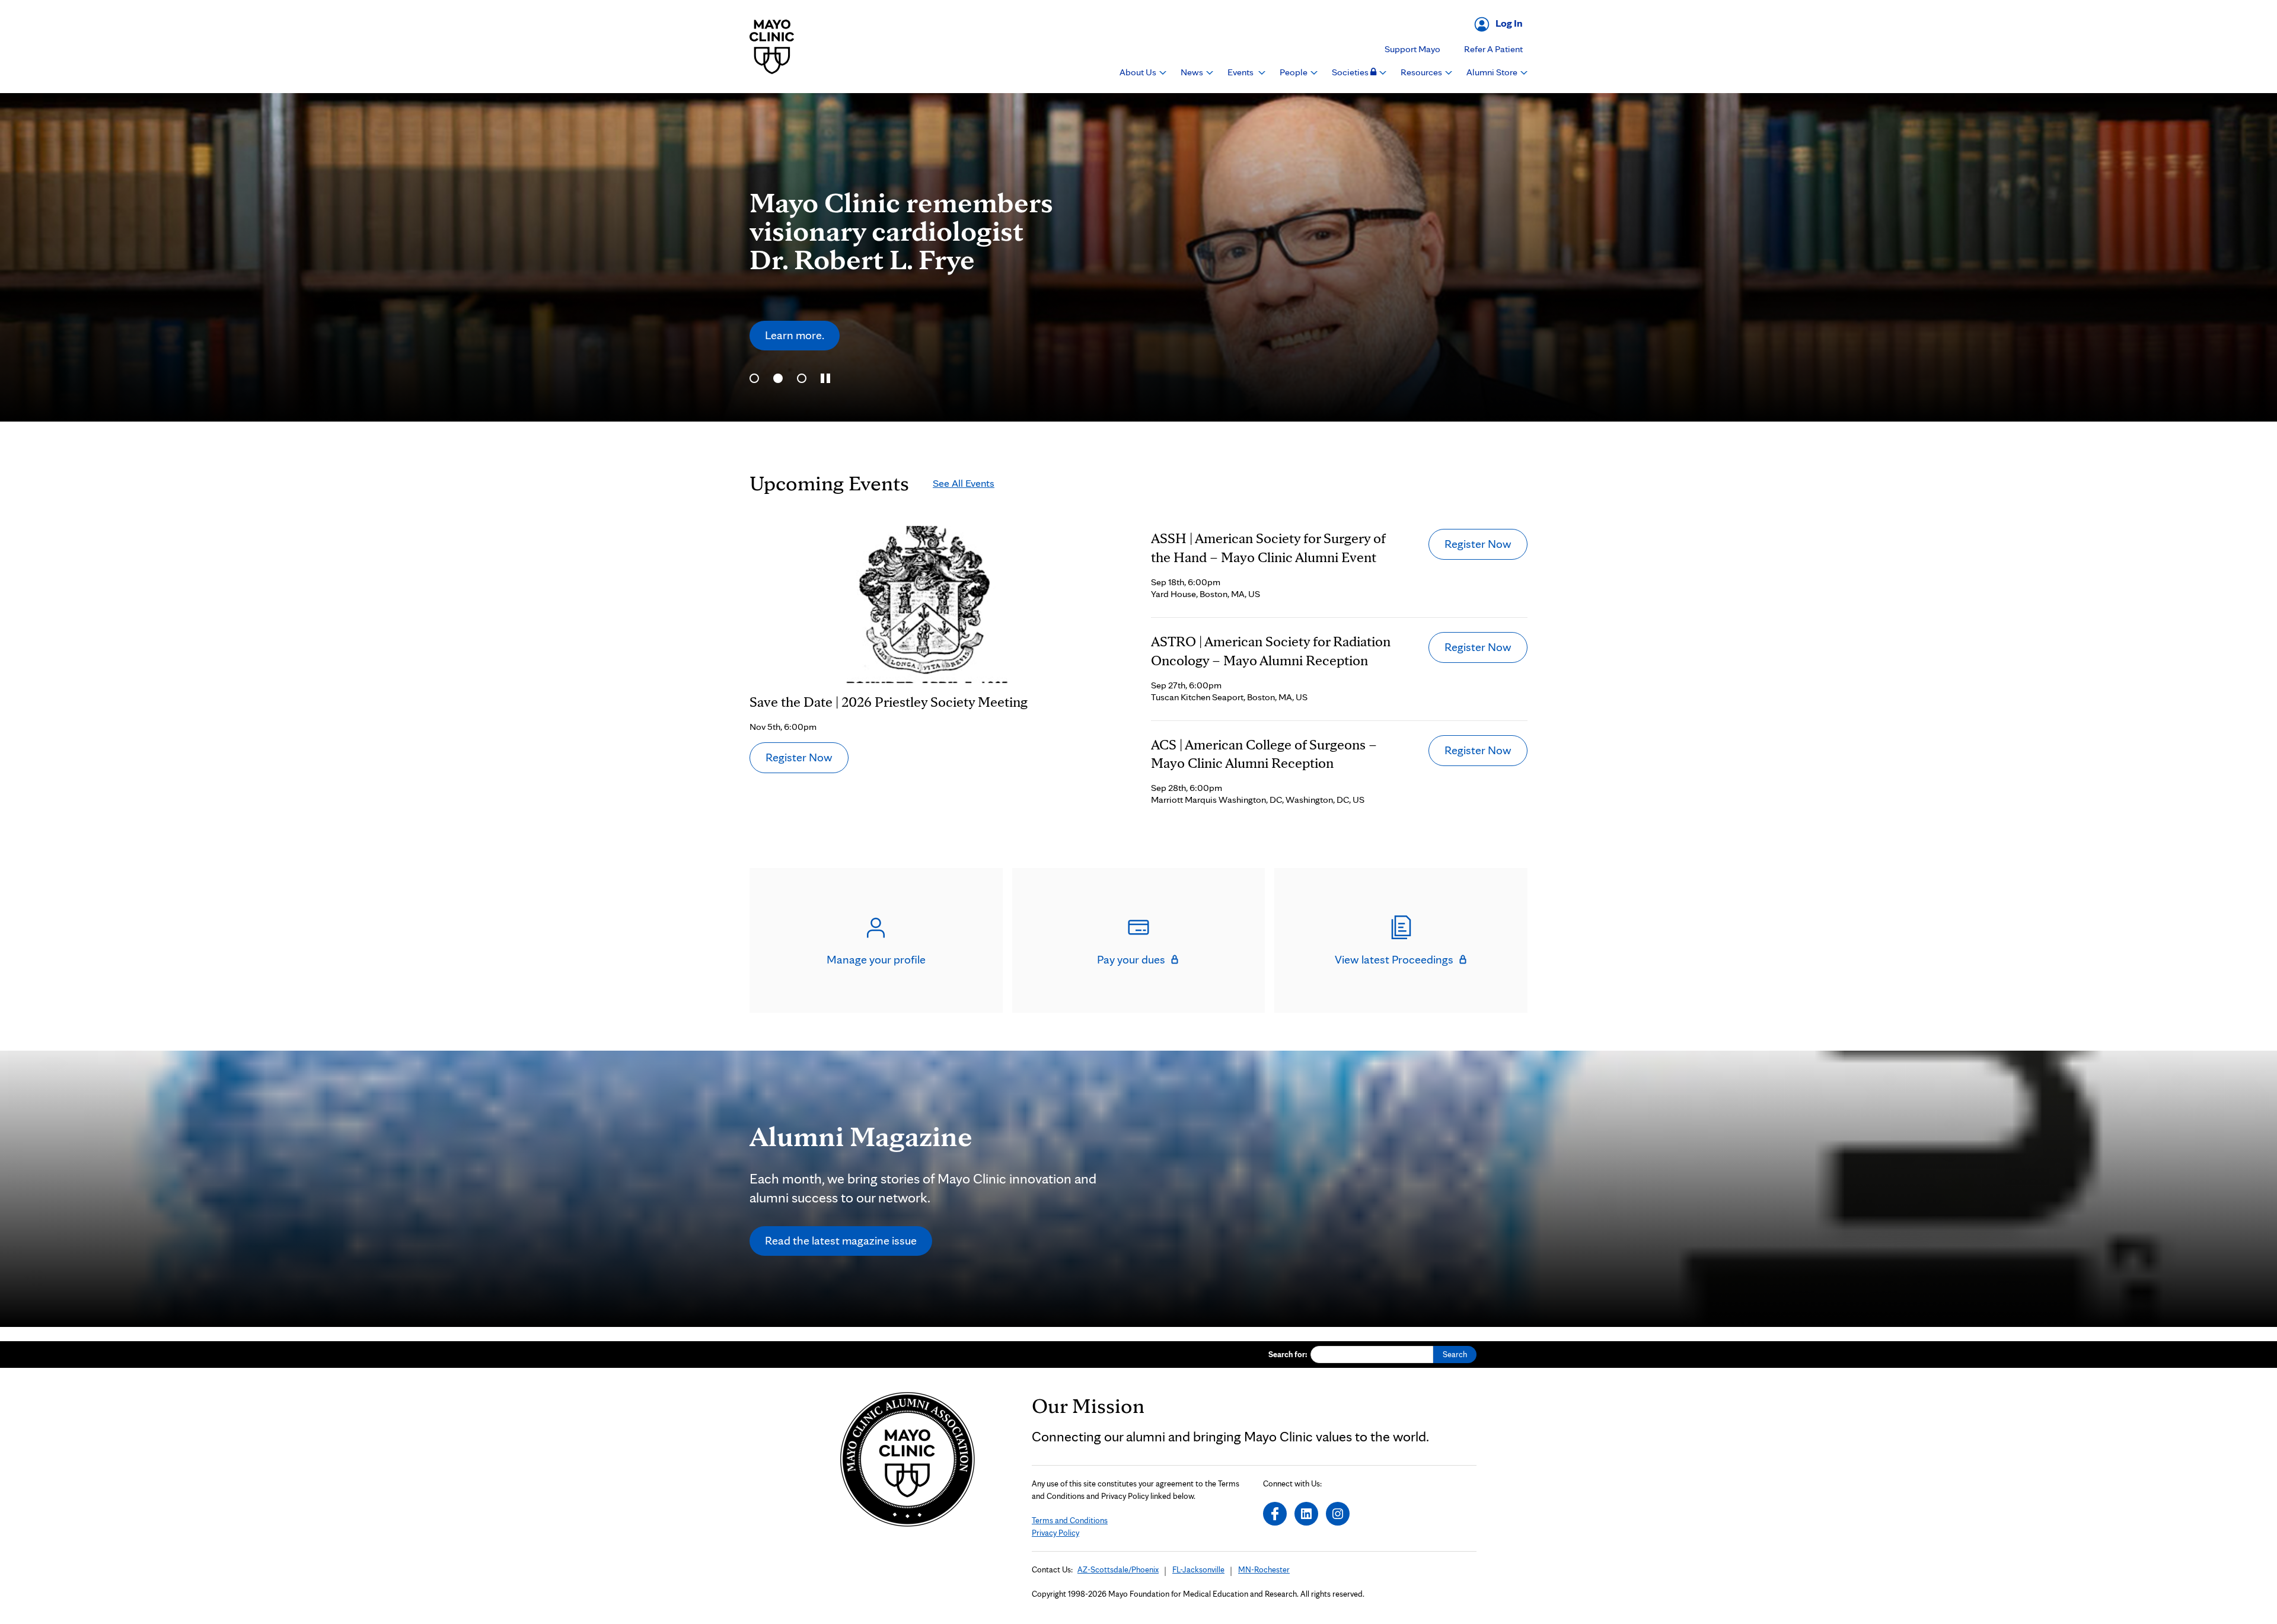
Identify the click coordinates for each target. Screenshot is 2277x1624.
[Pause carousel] (825, 378)
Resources (1422, 72)
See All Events (964, 483)
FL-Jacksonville (1198, 1569)
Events (1241, 72)
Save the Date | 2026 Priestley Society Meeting (889, 702)
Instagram (1338, 1514)
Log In (1509, 23)
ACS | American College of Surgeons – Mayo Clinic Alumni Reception (1264, 754)
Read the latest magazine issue (841, 1240)
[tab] (754, 378)
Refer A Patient (1493, 49)
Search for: (1288, 1354)
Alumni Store (1493, 72)
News (1193, 72)
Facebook (1275, 1514)
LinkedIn (1306, 1514)
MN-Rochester (1264, 1569)
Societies (1351, 72)
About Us (1139, 72)
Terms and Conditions (1070, 1520)
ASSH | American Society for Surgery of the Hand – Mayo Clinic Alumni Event (1268, 548)
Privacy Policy (1055, 1533)
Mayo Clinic (772, 47)
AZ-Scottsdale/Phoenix (1118, 1569)
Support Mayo (1412, 49)
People (1294, 72)
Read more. (793, 316)
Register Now (799, 757)
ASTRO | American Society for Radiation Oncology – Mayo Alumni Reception (1271, 651)
